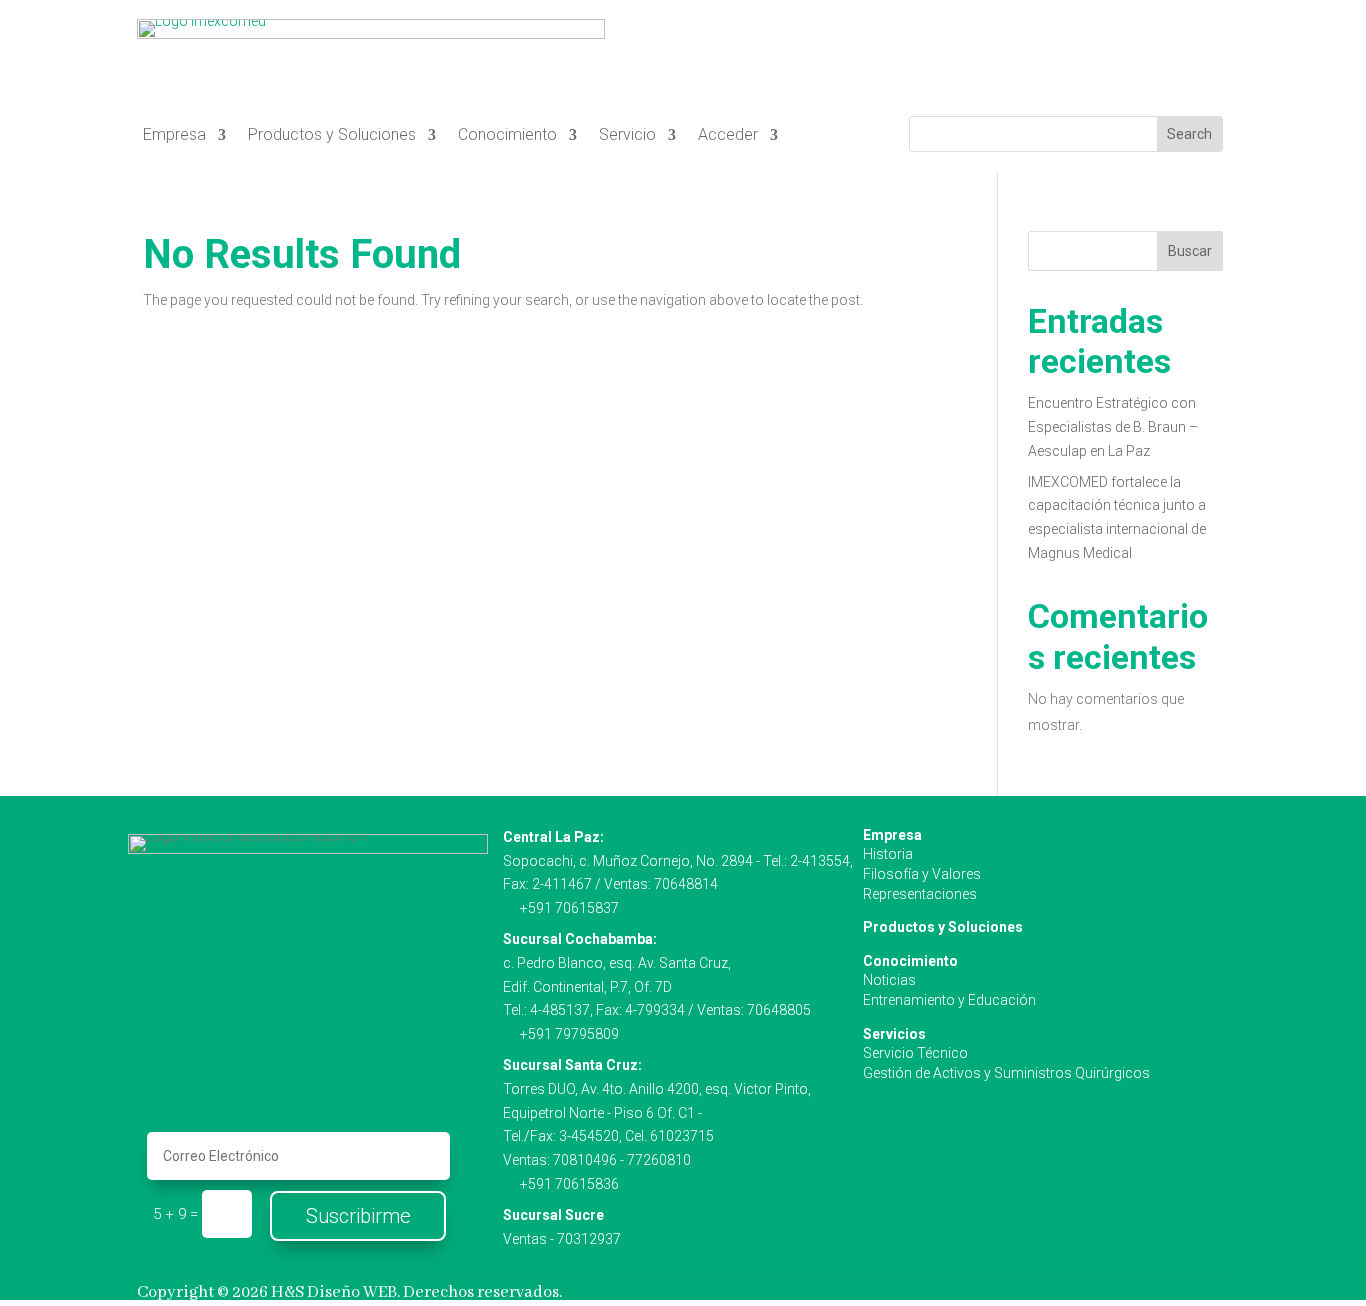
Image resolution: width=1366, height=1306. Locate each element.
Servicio (627, 136)
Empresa (174, 136)
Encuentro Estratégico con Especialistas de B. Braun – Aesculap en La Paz (1113, 427)
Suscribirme (358, 1216)
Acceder (728, 136)
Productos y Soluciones (332, 136)
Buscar (1190, 251)
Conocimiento (507, 136)
